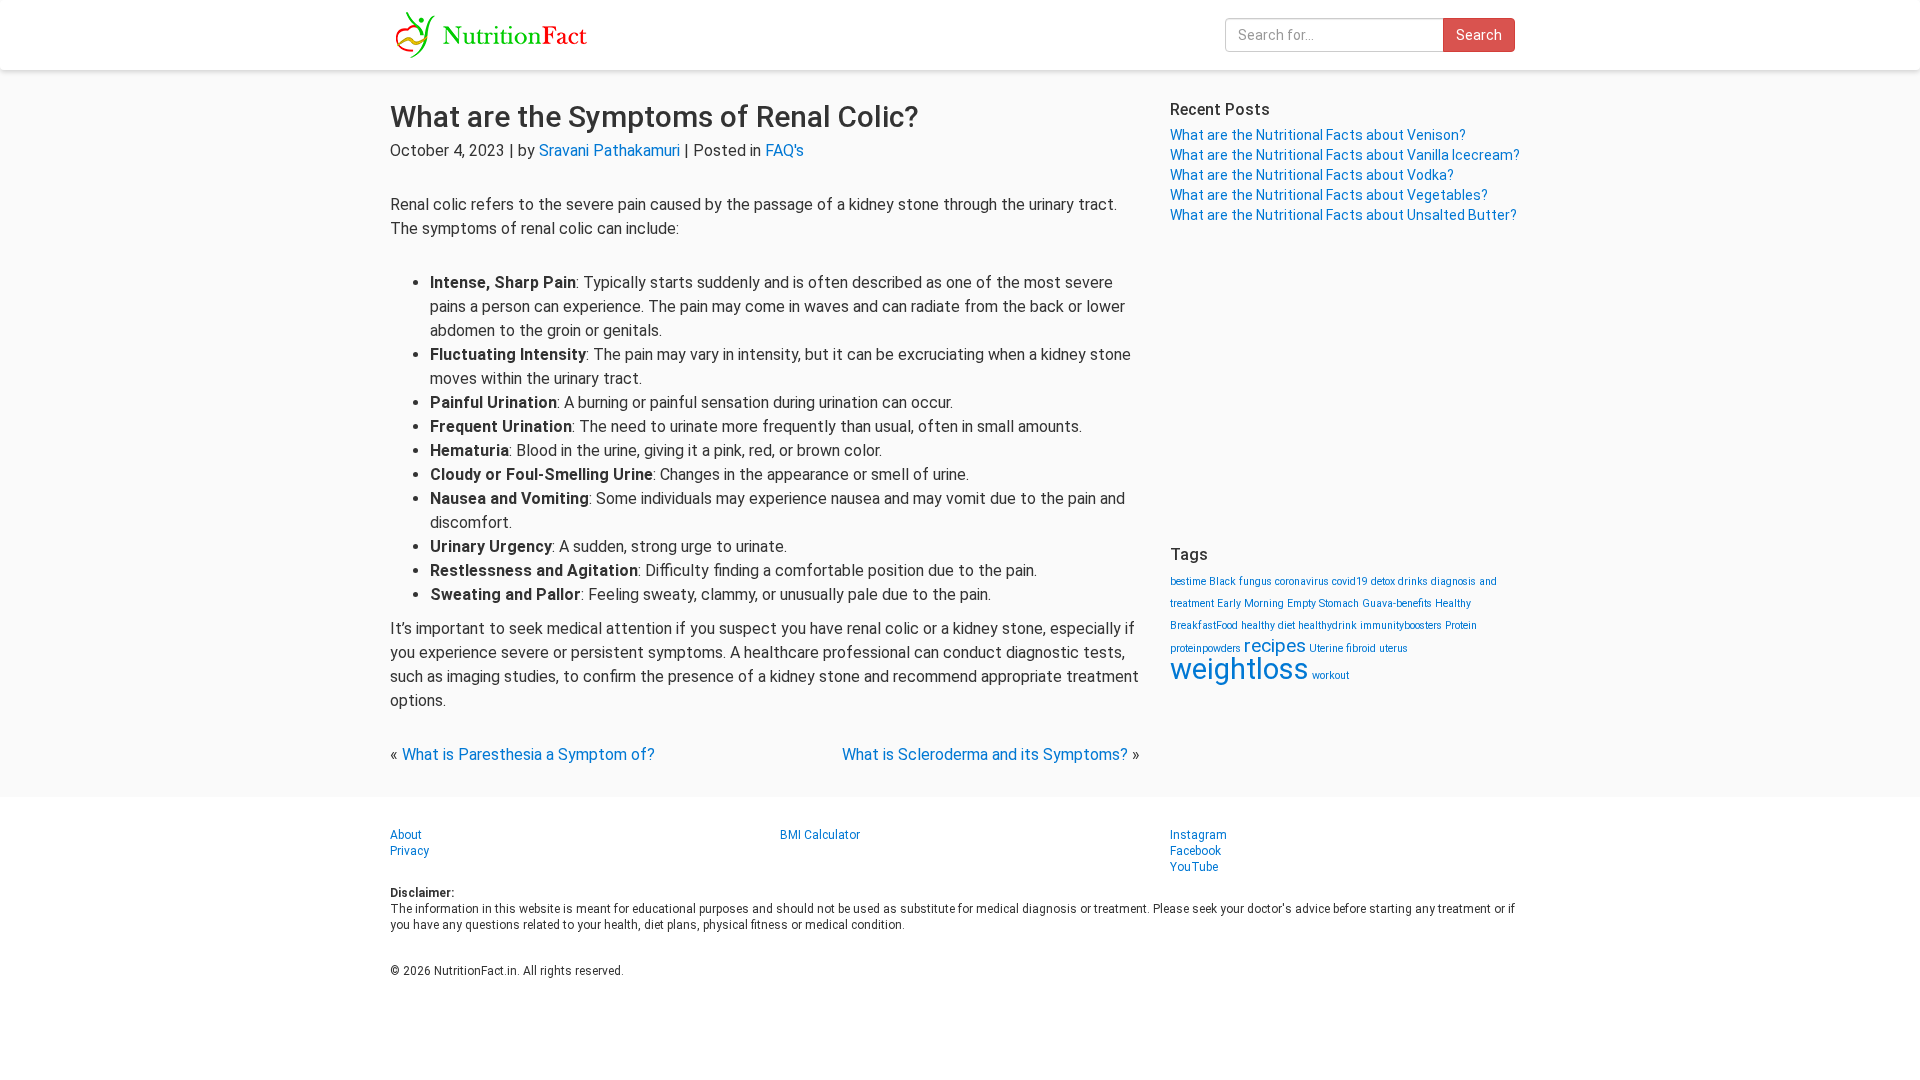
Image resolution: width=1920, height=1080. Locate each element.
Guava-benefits (1397, 603)
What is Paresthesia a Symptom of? (528, 754)
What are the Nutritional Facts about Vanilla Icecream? (1345, 155)
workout (1330, 675)
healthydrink (1327, 625)
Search (1479, 35)
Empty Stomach (1323, 603)
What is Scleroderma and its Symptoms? (985, 754)
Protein (1461, 625)
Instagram (1198, 835)
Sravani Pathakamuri (609, 150)
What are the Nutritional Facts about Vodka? (1312, 175)
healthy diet (1268, 625)
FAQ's (784, 150)
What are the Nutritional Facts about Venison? (1318, 135)
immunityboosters (1401, 625)
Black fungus (1240, 581)
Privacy (409, 851)
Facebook (1195, 851)
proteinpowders (1205, 648)
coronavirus (1302, 581)
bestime (1188, 581)
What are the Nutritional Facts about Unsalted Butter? (1343, 215)
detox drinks (1399, 581)
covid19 (1350, 581)
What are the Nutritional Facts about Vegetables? (1329, 195)
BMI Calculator (820, 835)
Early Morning (1250, 603)
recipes (1275, 645)
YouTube (1194, 867)
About (406, 835)
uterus (1393, 648)
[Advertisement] (1350, 385)
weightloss (1239, 669)
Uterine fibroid (1342, 648)
